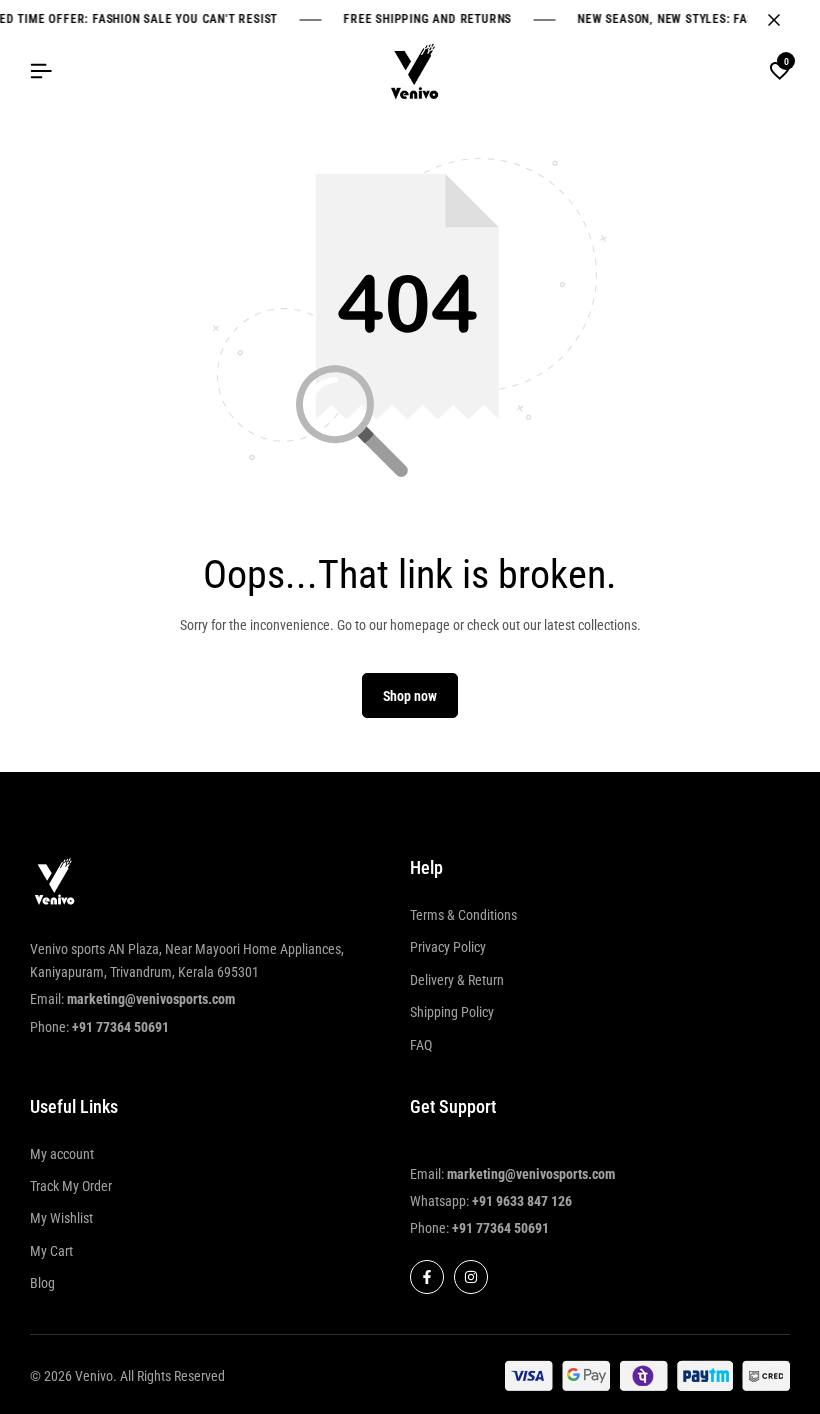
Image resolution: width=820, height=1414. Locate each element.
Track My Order (71, 1186)
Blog (42, 1283)
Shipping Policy (452, 1012)
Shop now (410, 696)
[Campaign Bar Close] (784, 20)
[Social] (427, 1277)
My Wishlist (61, 1218)
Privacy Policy (448, 947)
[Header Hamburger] (41, 71)
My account (62, 1154)
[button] (780, 72)
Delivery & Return (457, 980)
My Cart (51, 1251)
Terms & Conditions (463, 915)
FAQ (421, 1045)
